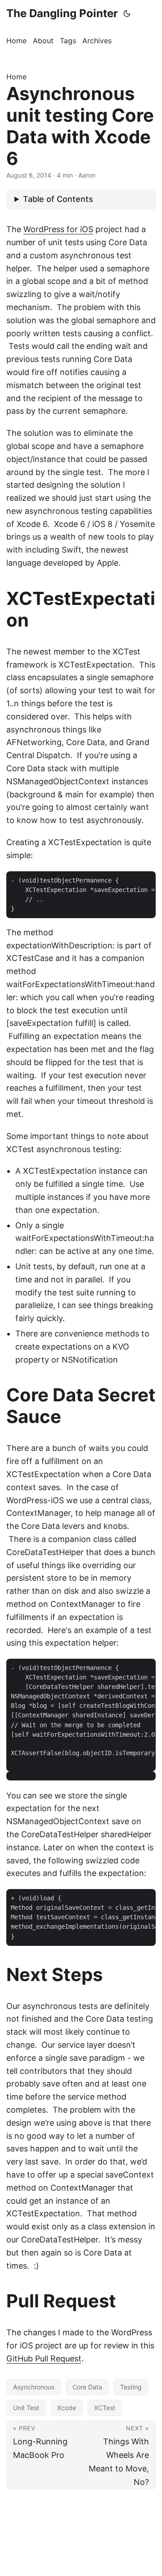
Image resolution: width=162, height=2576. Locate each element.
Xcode (67, 2408)
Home (16, 77)
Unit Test (26, 2408)
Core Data (87, 2387)
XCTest (105, 2408)
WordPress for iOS (58, 229)
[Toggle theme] (127, 14)
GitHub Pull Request (44, 2359)
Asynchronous (34, 2387)
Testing (131, 2387)
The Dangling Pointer (62, 13)
